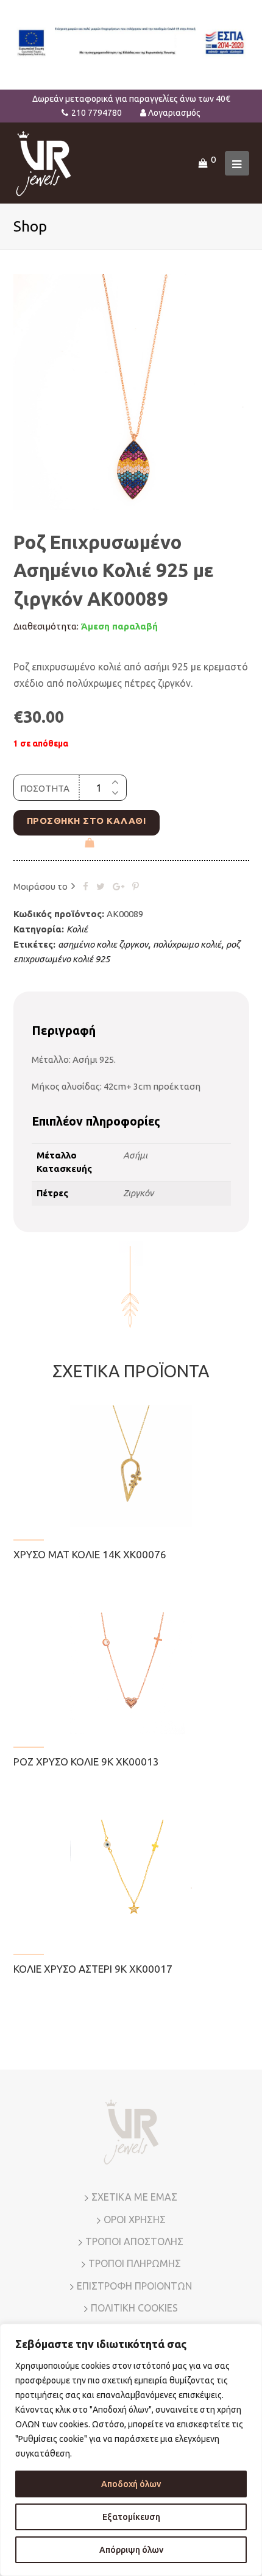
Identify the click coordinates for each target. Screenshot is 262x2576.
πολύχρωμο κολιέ (187, 944)
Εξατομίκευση (131, 2517)
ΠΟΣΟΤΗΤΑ (45, 788)
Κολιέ (77, 929)
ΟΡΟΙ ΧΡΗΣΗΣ (135, 2219)
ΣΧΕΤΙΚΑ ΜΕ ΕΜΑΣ (134, 2197)
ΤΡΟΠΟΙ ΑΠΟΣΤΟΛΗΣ (134, 2241)
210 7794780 (97, 113)
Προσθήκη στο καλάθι (87, 821)
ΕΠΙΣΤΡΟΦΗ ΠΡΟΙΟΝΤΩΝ (134, 2286)
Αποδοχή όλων (131, 2484)
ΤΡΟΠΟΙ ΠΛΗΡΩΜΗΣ (135, 2263)
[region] (131, 2450)
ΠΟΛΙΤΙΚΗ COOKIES (134, 2308)
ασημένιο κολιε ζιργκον (103, 944)
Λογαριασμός (174, 113)
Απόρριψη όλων (131, 2550)
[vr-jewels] (44, 162)
